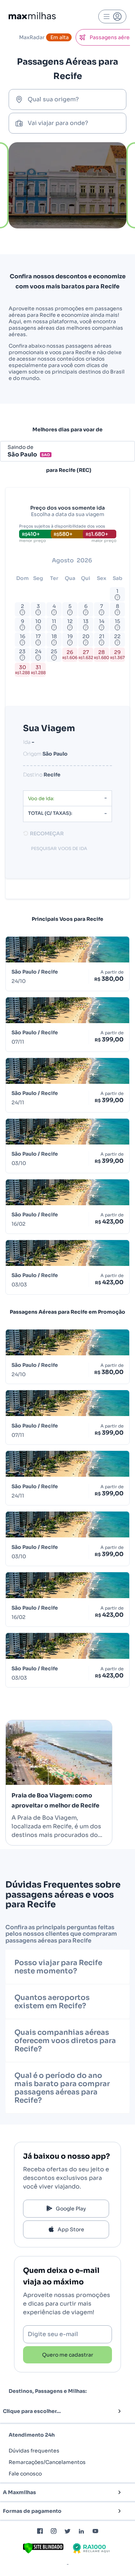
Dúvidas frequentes (34, 2451)
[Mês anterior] (32, 561)
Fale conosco (25, 2474)
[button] (56, 2411)
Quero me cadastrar (68, 2355)
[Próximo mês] (111, 561)
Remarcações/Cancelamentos (47, 2462)
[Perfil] (112, 17)
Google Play (71, 2209)
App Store (71, 2229)
